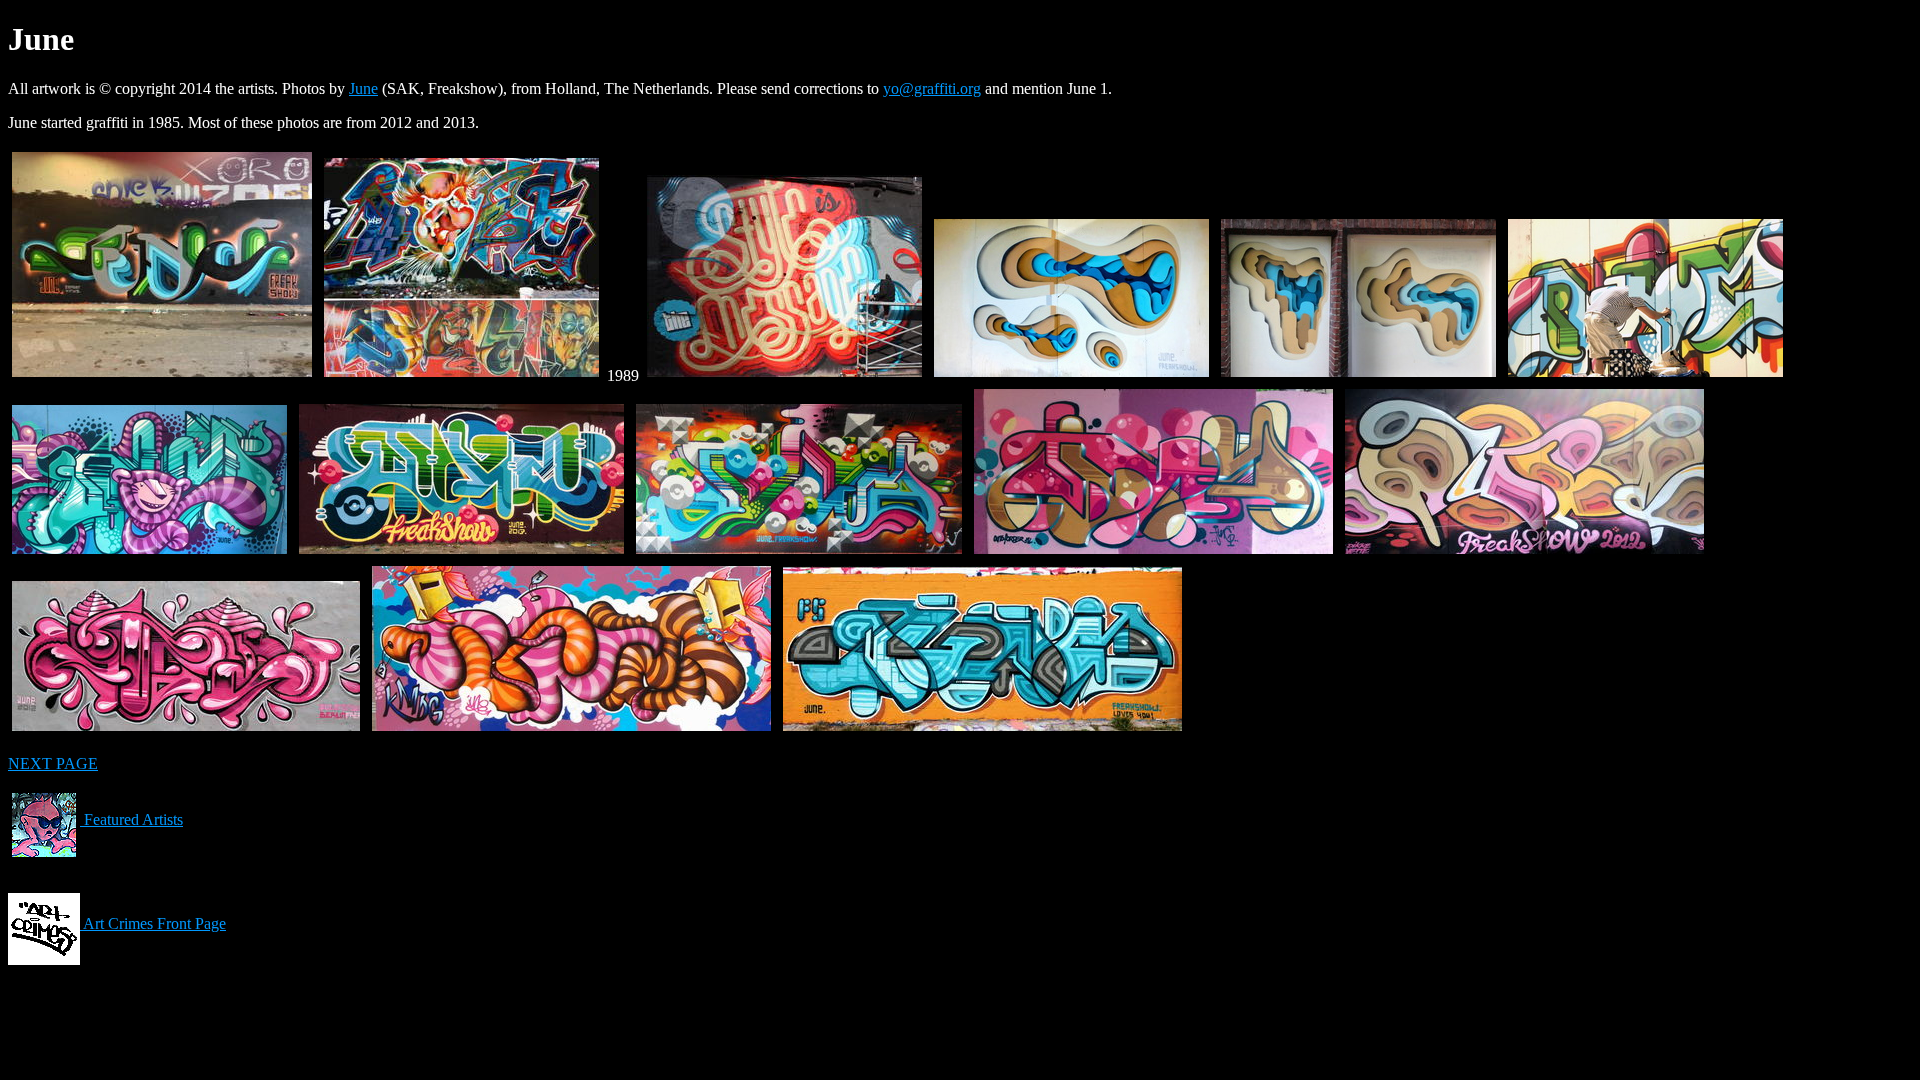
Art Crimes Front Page (153, 923)
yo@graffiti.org (932, 88)
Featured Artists (131, 819)
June (363, 88)
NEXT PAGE (53, 763)
